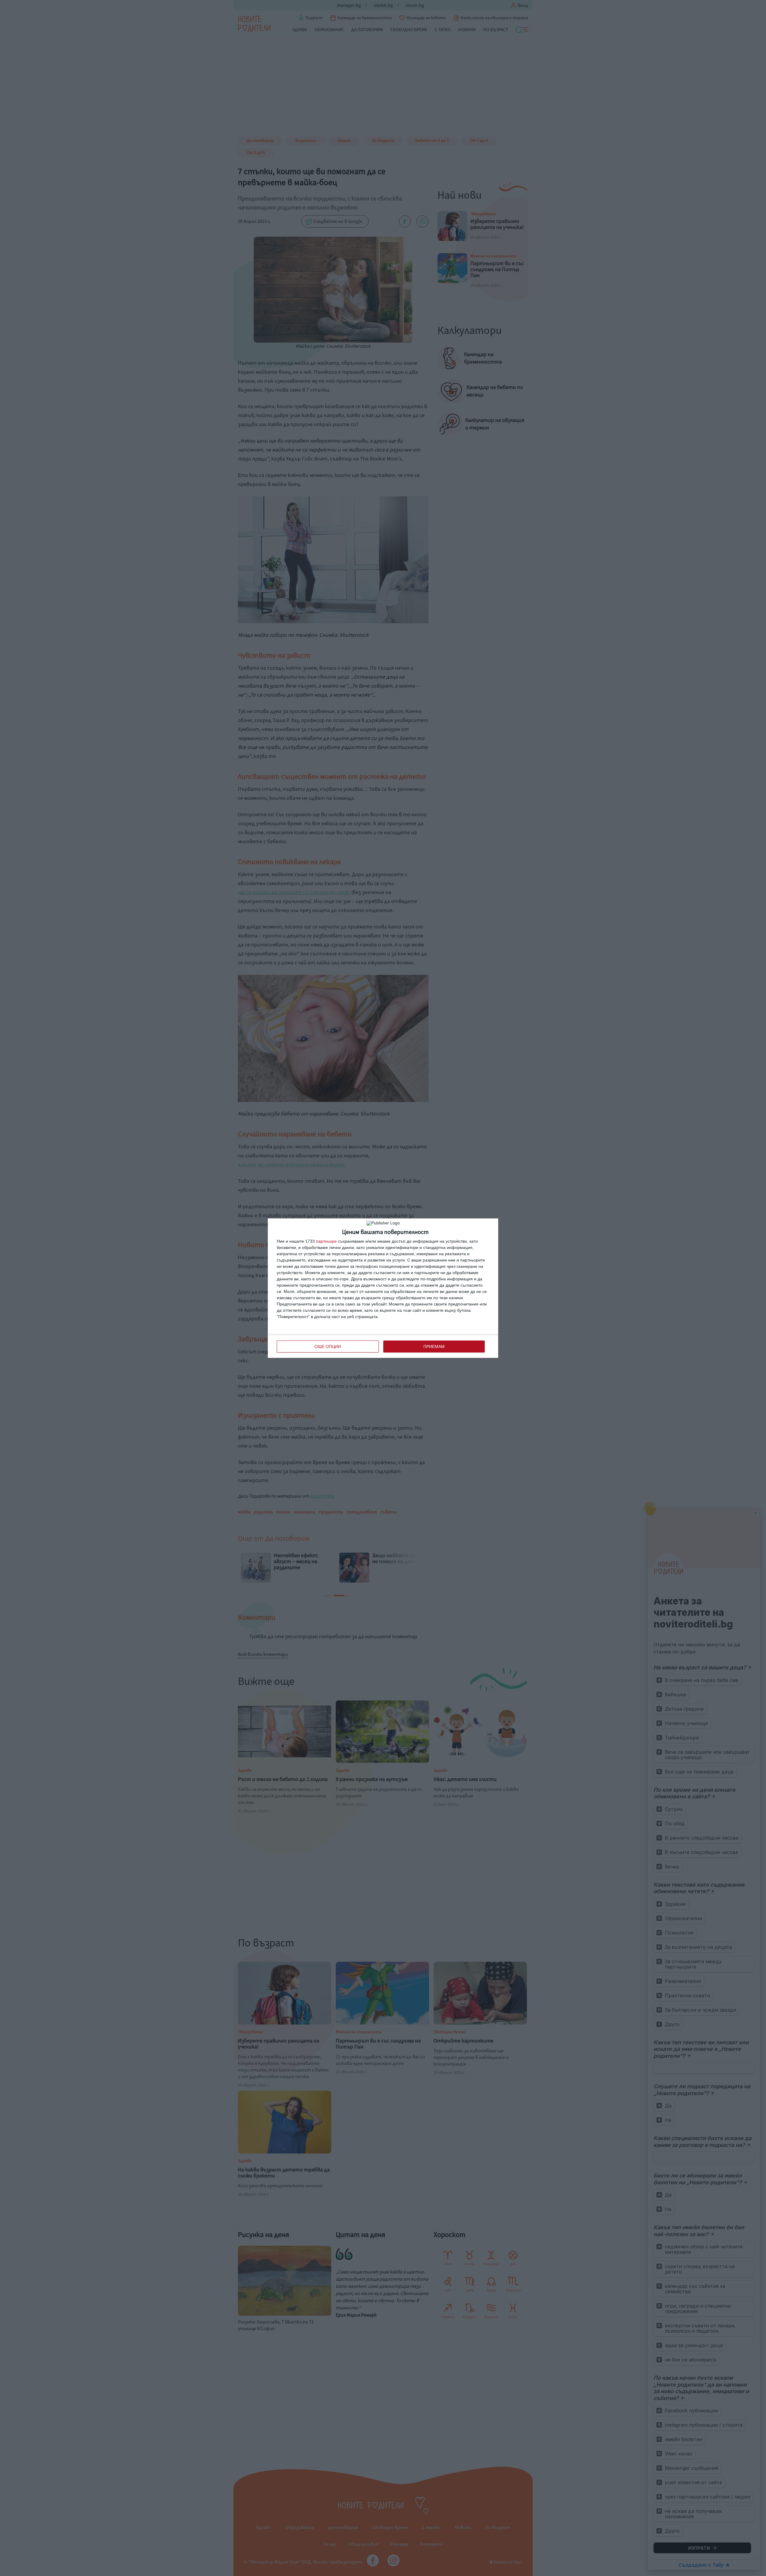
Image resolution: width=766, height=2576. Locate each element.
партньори (326, 1241)
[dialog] (383, 1288)
